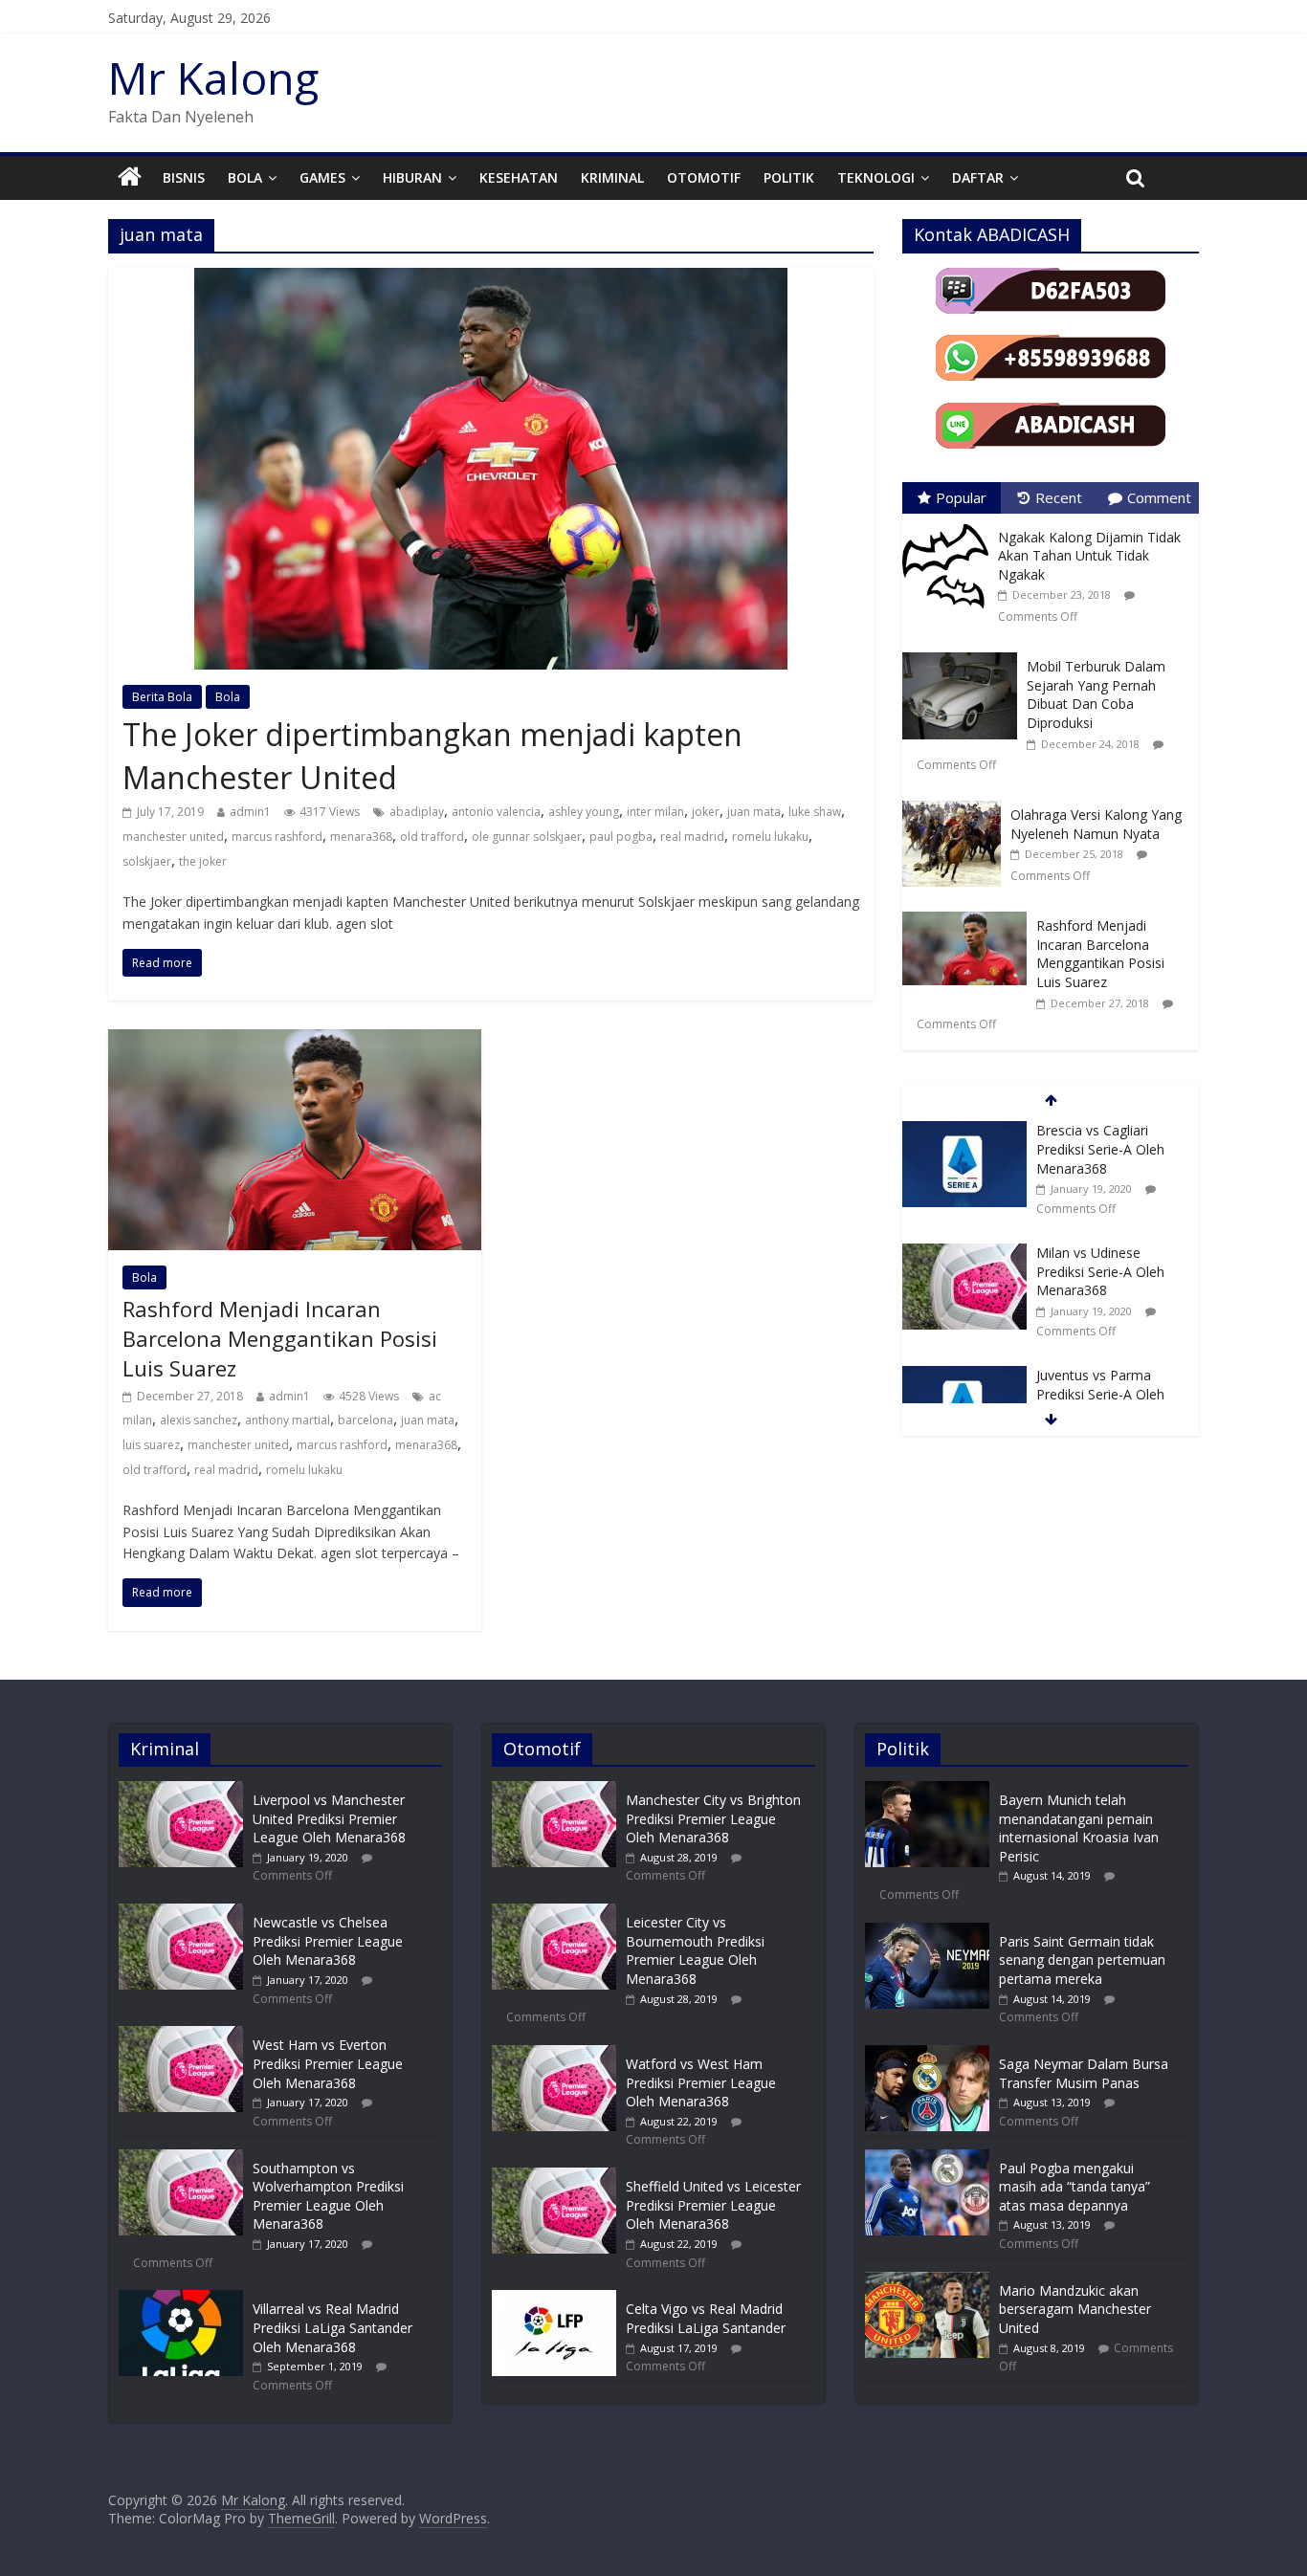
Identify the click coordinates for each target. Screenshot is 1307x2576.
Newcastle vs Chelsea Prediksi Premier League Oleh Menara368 (328, 1941)
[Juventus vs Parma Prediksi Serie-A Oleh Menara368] (964, 1376)
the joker (203, 861)
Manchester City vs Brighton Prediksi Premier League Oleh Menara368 (713, 1818)
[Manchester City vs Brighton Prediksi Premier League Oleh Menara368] (554, 1790)
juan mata (754, 812)
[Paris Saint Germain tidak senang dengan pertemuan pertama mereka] (927, 1932)
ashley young (584, 812)
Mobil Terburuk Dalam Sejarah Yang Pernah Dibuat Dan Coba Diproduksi (1096, 694)
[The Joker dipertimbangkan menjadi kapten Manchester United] (491, 279)
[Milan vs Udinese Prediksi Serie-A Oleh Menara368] (964, 1254)
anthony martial (288, 1420)
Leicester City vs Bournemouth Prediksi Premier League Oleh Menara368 (695, 1950)
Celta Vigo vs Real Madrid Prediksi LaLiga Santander (706, 2318)
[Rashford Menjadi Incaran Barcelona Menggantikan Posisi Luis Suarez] (295, 1041)
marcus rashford (277, 837)
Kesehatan (519, 177)
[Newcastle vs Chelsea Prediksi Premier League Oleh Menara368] (181, 1913)
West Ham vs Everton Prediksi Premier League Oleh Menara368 (328, 2063)
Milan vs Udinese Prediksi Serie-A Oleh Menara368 (1100, 1271)
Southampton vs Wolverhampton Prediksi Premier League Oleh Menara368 (328, 2196)
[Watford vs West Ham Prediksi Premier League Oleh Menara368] (554, 2054)
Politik (789, 177)
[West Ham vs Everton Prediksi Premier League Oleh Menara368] (181, 2035)
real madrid (692, 837)
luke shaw (815, 812)
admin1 (250, 812)
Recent (1059, 497)
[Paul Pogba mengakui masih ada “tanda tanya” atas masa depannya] (927, 2158)
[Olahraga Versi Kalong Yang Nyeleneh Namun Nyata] (956, 801)
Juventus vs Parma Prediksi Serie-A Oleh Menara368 (1100, 1394)
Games (322, 177)
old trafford (432, 837)
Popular (961, 497)
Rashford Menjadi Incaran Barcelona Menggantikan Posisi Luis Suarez (280, 1338)
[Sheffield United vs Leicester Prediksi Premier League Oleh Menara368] (554, 2177)
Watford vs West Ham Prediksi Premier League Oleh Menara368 (701, 2082)
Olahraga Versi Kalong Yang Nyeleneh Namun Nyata (1096, 824)
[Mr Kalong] (130, 178)
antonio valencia (496, 812)
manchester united (173, 837)
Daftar (978, 177)
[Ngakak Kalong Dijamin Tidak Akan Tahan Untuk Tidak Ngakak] (950, 524)
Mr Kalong (213, 77)
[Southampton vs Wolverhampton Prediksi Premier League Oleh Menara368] (181, 2158)
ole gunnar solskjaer (527, 837)
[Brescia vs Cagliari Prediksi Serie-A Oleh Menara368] (964, 1131)
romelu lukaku (770, 837)
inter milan (655, 812)
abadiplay (417, 812)
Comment (1159, 497)
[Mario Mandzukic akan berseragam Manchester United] (927, 2281)
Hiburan (412, 177)
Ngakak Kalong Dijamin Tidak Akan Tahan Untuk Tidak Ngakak (1089, 556)
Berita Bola (162, 697)
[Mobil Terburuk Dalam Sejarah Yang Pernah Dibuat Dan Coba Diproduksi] (964, 653)
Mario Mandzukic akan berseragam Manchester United (1075, 2309)
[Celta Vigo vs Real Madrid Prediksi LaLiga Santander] (554, 2299)
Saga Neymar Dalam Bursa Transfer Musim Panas (1084, 2073)
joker (706, 812)
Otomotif (704, 177)
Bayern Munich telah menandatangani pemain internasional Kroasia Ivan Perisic (1079, 1828)
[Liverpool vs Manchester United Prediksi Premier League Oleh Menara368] (181, 1790)
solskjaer (147, 861)
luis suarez (151, 1445)
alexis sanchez (199, 1420)
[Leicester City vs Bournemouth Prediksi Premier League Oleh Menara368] (554, 1913)
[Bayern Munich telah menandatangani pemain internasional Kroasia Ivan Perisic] (927, 1790)
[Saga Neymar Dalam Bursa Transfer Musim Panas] (927, 2054)
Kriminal (612, 177)
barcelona (366, 1420)
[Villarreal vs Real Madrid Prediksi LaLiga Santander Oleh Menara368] (181, 2299)
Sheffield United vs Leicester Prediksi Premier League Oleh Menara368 (713, 2205)
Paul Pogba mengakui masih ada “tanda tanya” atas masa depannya (1074, 2187)
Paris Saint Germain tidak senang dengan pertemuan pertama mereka (1082, 1960)
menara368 (361, 837)
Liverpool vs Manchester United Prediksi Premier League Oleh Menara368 (329, 1818)
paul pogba (621, 837)
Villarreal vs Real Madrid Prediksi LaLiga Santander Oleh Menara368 (332, 2327)
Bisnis (184, 177)
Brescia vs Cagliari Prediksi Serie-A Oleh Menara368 (1100, 1149)
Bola (245, 177)
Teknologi (876, 177)
